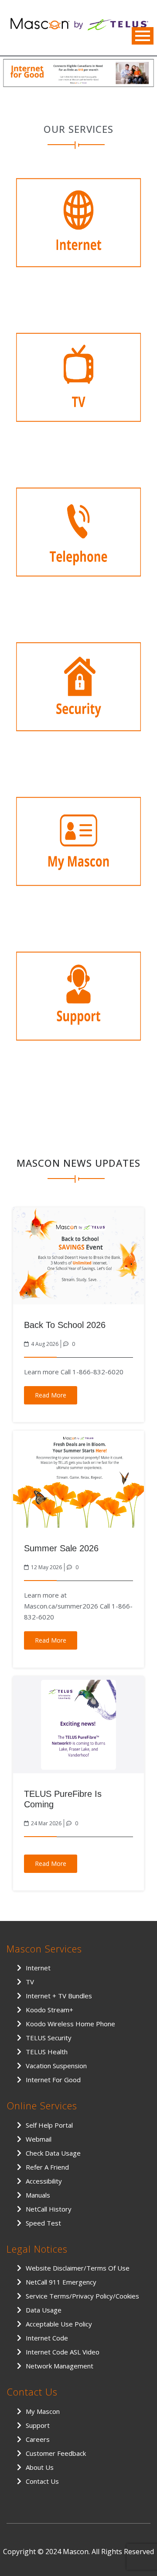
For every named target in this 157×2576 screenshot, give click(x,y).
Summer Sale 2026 (61, 1548)
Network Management (60, 2366)
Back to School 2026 (65, 1325)
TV (30, 1982)
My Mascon (43, 2411)
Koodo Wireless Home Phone (70, 2024)
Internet (38, 1968)
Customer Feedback (56, 2453)
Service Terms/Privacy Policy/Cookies (82, 2296)
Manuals (38, 2195)
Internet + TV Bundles (59, 1996)
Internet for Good (53, 2080)
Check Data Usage (53, 2153)
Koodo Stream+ (49, 2010)
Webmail (39, 2139)
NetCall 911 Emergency (61, 2282)
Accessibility (44, 2181)
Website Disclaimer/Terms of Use (78, 2268)
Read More (51, 1395)
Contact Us (42, 2481)
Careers (38, 2439)
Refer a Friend (47, 2167)
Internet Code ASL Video (63, 2352)
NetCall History (49, 2209)
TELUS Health (47, 2052)
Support (38, 2425)
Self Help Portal (49, 2125)
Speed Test (43, 2223)
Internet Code (47, 2338)
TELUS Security (49, 2038)
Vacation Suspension (56, 2066)
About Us (40, 2467)
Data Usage (44, 2310)
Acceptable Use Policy (59, 2324)
